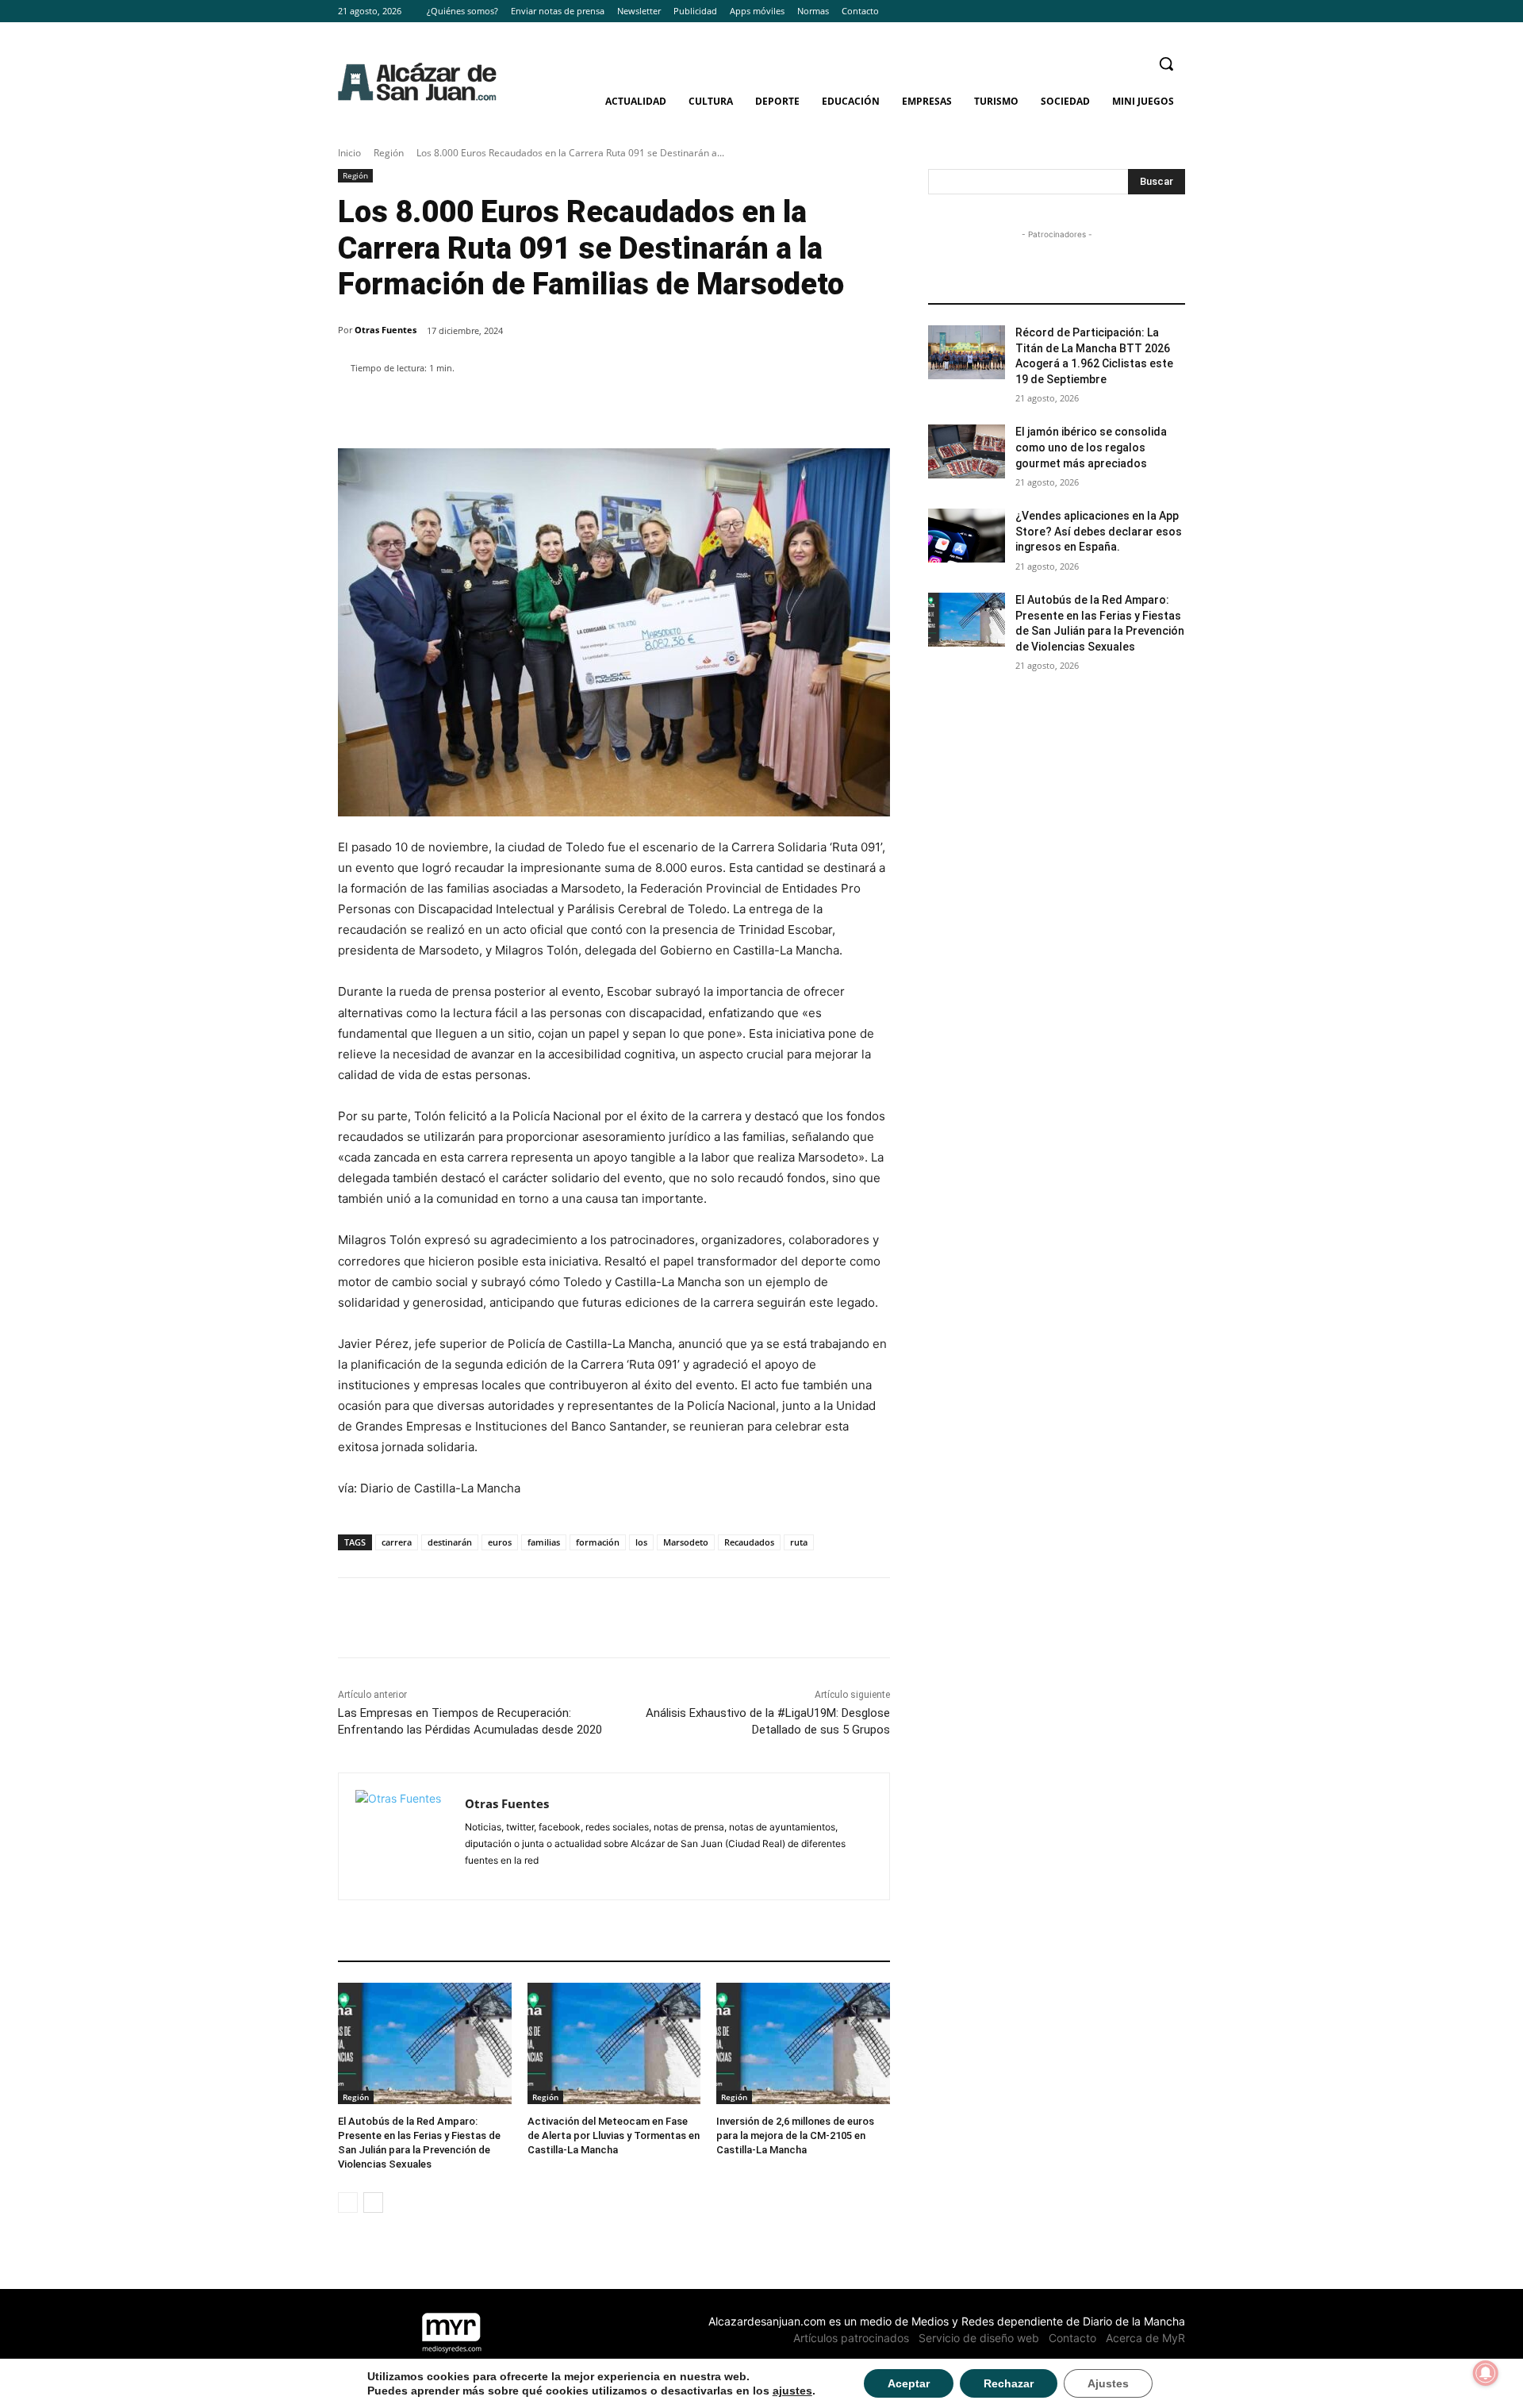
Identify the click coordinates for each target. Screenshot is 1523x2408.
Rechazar (1009, 2383)
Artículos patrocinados (851, 2338)
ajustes (792, 2391)
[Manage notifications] (1486, 2373)
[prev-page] (348, 2203)
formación (598, 1542)
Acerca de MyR (1145, 2338)
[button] (1166, 63)
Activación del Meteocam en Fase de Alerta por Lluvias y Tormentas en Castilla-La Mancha (614, 2135)
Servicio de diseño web (979, 2338)
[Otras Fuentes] (402, 1836)
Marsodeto (686, 1542)
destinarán (450, 1542)
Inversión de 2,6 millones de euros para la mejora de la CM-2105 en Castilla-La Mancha (795, 2135)
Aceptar (909, 2383)
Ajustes (1108, 2383)
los (641, 1542)
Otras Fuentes (386, 330)
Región (389, 153)
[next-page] (373, 2203)
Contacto (1072, 2338)
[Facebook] (1132, 12)
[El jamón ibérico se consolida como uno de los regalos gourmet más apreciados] (967, 451)
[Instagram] (1154, 12)
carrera (397, 1542)
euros (500, 1542)
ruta (799, 1542)
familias (544, 1542)
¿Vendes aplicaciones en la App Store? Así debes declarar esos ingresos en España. (1099, 531)
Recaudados (749, 1542)
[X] (1176, 12)
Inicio (349, 153)
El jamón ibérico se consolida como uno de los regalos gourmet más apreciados (1091, 447)
